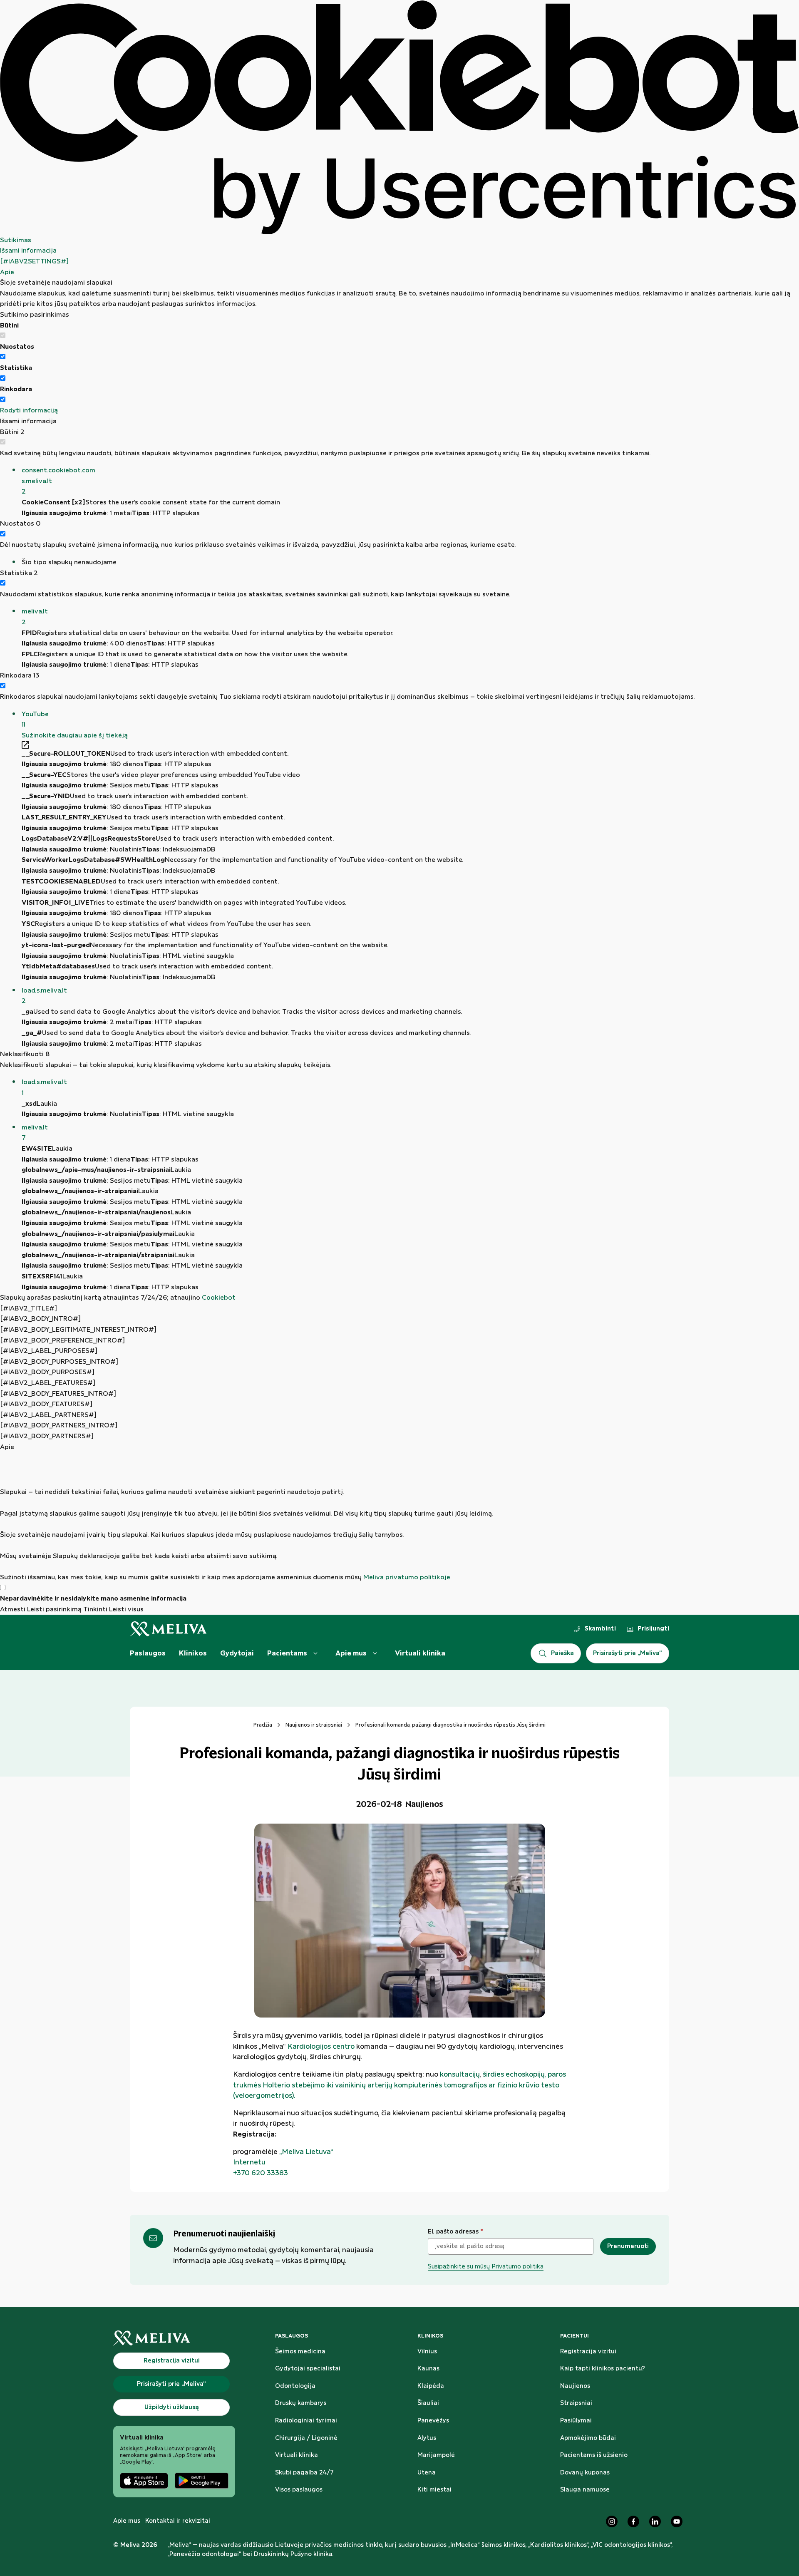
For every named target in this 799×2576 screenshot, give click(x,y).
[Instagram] (612, 2521)
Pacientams (287, 1653)
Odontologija (295, 2386)
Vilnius (427, 2352)
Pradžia (263, 1725)
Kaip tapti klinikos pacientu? (603, 2369)
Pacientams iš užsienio (594, 2455)
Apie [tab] (7, 272)
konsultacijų (460, 2075)
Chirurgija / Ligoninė (306, 2438)
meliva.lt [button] (35, 617)
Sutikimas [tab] (16, 240)
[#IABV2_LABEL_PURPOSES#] (49, 1351)
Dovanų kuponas (585, 2473)
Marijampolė (436, 2455)
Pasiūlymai (576, 2421)
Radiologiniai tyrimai (306, 2421)
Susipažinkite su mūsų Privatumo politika (486, 2267)
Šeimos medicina (300, 2352)
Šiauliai (428, 2403)
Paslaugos (148, 1653)
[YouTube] (677, 2521)
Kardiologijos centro (321, 2047)
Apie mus (351, 1653)
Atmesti (13, 1609)
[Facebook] (633, 2521)
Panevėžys (433, 2421)
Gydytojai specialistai (308, 2369)
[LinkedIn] (655, 2521)
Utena (427, 2473)
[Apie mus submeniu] (375, 1653)
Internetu (249, 2162)
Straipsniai (576, 2403)
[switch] (3, 356)
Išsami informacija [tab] (28, 251)
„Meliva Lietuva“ (306, 2152)
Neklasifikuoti (25, 1054)
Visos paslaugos (299, 2490)
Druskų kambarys (301, 2403)
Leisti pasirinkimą (54, 1609)
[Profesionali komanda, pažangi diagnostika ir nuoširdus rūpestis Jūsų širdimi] (399, 1921)
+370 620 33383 (261, 2173)
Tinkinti (95, 1609)
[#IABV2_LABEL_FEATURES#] (48, 1383)
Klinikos (193, 1653)
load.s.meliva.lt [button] (44, 996)
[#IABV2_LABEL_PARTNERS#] (48, 1415)
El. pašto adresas (455, 2232)
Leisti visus (126, 1609)
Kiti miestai (434, 2490)
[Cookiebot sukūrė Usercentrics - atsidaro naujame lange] (399, 118)
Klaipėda (431, 2386)
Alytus (427, 2438)
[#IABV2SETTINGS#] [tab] (34, 262)
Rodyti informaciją (29, 411)
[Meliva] (174, 2338)
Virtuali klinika (420, 1653)
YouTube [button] (35, 720)
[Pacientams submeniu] (315, 1653)
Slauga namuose (585, 2490)
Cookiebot (219, 1298)
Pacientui (574, 2336)
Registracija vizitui (588, 2352)
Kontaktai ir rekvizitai (178, 2521)
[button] (410, 481)
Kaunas (428, 2369)
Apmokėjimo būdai (588, 2438)
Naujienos (575, 2386)
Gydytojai (237, 1653)
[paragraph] (399, 1518)
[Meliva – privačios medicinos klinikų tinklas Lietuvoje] (168, 1629)
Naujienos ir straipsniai (314, 1725)
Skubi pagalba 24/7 (304, 2473)
